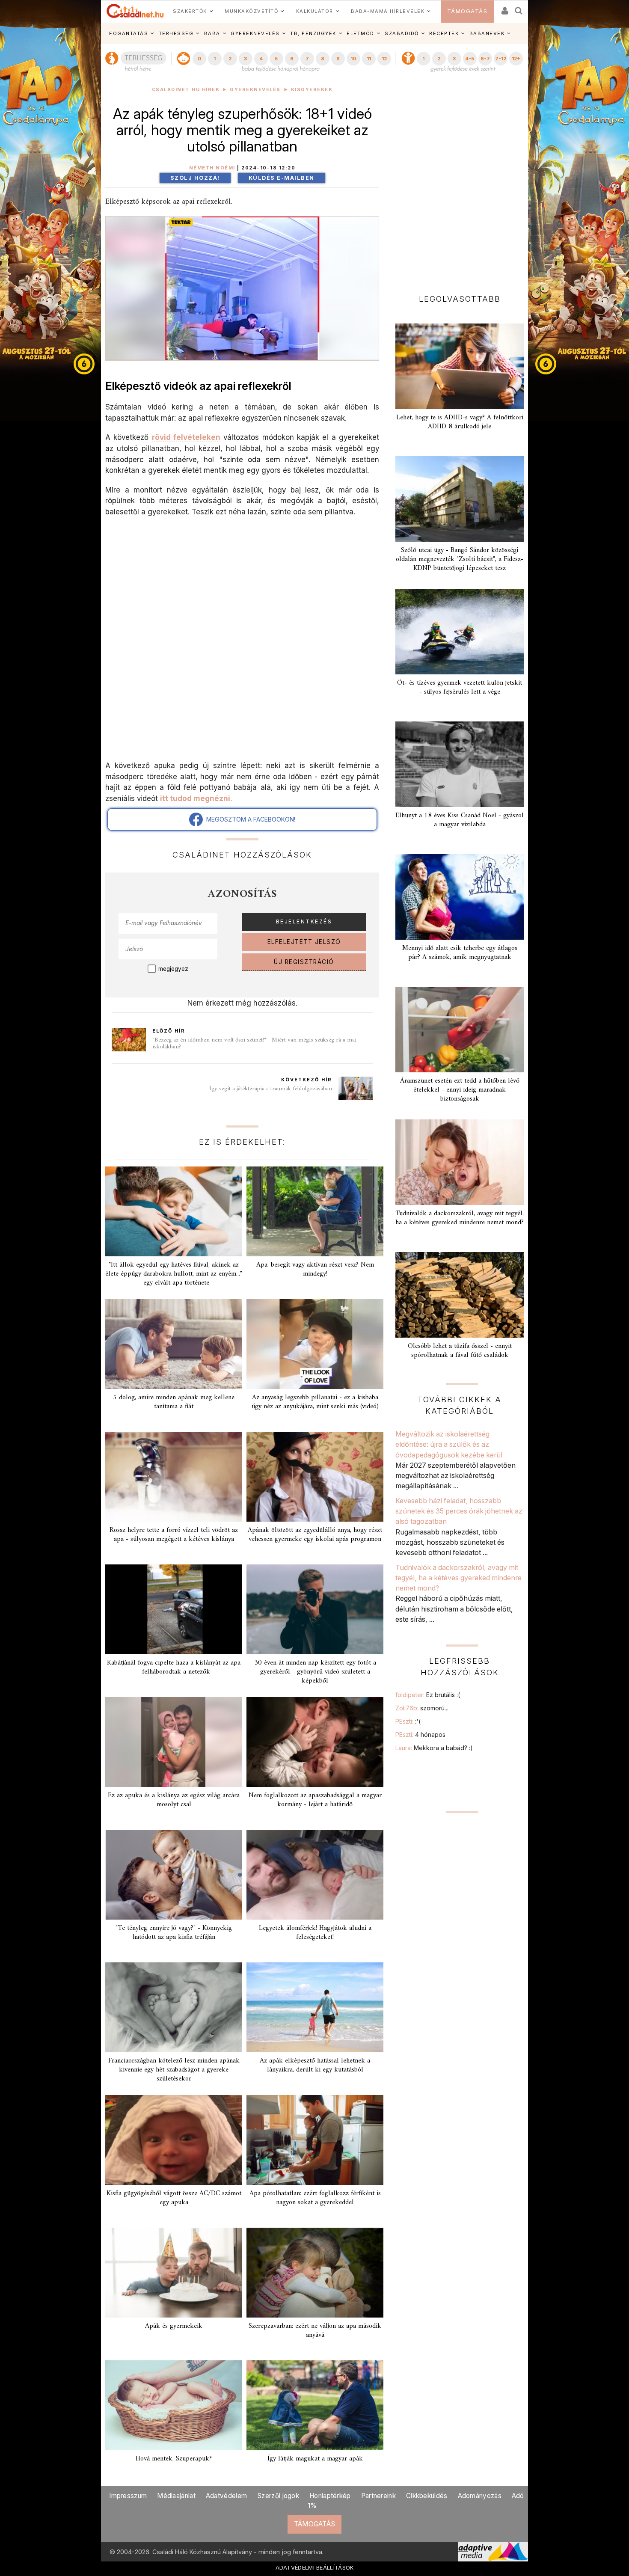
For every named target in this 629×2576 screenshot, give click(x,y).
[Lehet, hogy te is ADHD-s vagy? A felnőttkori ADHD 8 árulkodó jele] (460, 366)
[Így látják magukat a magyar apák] (315, 2405)
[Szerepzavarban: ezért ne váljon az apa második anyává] (315, 2273)
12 (384, 59)
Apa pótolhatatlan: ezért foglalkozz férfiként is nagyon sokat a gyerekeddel (315, 2198)
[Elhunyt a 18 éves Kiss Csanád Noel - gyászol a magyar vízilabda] (460, 764)
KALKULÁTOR (315, 11)
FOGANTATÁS (129, 33)
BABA (212, 33)
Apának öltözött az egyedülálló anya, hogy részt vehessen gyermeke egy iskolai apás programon (315, 1535)
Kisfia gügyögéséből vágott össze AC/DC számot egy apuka (174, 2198)
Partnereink (378, 2496)
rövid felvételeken (186, 437)
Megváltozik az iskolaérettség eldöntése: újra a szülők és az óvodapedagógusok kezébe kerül (449, 1444)
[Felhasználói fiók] (504, 8)
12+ (516, 59)
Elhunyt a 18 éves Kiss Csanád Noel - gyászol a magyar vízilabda (460, 820)
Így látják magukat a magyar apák (315, 2459)
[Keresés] (519, 8)
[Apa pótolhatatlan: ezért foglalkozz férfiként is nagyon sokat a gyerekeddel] (315, 2140)
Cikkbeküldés (427, 2496)
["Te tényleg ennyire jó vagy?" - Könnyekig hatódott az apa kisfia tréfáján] (174, 1875)
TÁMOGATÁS (467, 11)
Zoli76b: (422, 1708)
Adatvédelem (226, 2496)
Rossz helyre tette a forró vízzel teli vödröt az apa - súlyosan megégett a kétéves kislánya (174, 1535)
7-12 (501, 59)
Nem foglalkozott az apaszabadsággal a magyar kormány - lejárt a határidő (315, 1800)
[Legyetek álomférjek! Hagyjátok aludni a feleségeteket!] (315, 1875)
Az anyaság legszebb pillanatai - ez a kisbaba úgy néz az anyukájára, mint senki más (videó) (315, 1402)
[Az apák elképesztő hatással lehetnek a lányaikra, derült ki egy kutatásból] (315, 2007)
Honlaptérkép (330, 2496)
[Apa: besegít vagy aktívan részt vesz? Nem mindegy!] (315, 1211)
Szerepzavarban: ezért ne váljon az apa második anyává (315, 2331)
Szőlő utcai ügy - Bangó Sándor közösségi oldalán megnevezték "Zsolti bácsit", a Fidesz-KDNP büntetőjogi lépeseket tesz (460, 559)
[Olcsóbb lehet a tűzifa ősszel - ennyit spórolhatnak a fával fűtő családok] (460, 1295)
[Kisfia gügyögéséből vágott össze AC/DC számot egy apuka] (174, 2140)
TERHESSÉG (176, 33)
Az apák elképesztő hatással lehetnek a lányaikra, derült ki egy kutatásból (315, 2065)
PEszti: (408, 1721)
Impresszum (128, 2496)
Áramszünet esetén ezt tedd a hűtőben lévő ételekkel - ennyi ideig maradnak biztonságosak (460, 1090)
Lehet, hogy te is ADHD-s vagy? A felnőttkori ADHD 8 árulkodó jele (460, 422)
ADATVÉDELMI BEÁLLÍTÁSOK (315, 2567)
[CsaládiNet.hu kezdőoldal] (135, 11)
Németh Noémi (212, 168)
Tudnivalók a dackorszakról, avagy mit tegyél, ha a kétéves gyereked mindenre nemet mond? (460, 1218)
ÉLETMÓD (360, 33)
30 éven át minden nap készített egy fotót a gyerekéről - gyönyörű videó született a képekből (315, 1672)
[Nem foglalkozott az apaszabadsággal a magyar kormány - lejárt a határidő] (315, 1742)
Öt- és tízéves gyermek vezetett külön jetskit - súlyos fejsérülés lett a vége (460, 687)
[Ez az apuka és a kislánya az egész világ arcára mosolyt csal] (174, 1742)
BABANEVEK (487, 33)
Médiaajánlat (176, 2496)
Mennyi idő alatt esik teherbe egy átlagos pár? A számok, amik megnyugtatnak (460, 953)
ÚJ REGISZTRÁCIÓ (304, 962)
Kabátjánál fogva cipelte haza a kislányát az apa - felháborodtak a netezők (174, 1667)
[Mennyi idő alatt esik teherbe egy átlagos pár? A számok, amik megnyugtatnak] (460, 897)
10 (353, 59)
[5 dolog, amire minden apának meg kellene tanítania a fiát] (174, 1344)
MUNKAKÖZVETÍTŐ (251, 11)
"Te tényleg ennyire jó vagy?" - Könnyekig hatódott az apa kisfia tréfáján (174, 1933)
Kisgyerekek (312, 90)
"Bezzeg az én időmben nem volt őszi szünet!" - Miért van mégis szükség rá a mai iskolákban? (254, 1043)
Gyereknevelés (255, 90)
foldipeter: (428, 1695)
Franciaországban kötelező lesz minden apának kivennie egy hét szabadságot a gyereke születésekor (174, 2070)
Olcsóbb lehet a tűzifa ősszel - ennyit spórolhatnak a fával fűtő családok (460, 1351)
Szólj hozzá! (195, 178)
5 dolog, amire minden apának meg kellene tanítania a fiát (174, 1402)
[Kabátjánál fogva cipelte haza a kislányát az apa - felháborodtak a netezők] (174, 1609)
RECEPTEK (444, 33)
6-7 (485, 59)
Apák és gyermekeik (174, 2326)
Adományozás (480, 2496)
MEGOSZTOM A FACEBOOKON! (249, 819)
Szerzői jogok (278, 2496)
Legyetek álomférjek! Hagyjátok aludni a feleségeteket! (315, 1933)
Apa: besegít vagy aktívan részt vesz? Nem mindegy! (315, 1269)
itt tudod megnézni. (196, 798)
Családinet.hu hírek (186, 90)
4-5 (470, 59)
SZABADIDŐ (402, 33)
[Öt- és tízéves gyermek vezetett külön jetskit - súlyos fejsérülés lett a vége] (460, 632)
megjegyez (173, 969)
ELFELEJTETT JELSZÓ (304, 942)
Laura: (434, 1748)
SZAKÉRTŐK (190, 11)
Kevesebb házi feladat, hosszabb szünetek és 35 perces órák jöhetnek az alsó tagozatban (459, 1511)
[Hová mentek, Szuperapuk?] (174, 2405)
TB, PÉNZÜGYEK (313, 33)
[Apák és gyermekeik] (174, 2273)
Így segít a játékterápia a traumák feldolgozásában (271, 1089)
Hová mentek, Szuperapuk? (174, 2459)
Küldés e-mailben (282, 178)
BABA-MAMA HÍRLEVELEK (388, 11)
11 (369, 59)
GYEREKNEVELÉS (255, 33)
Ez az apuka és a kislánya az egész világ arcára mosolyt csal (174, 1800)
